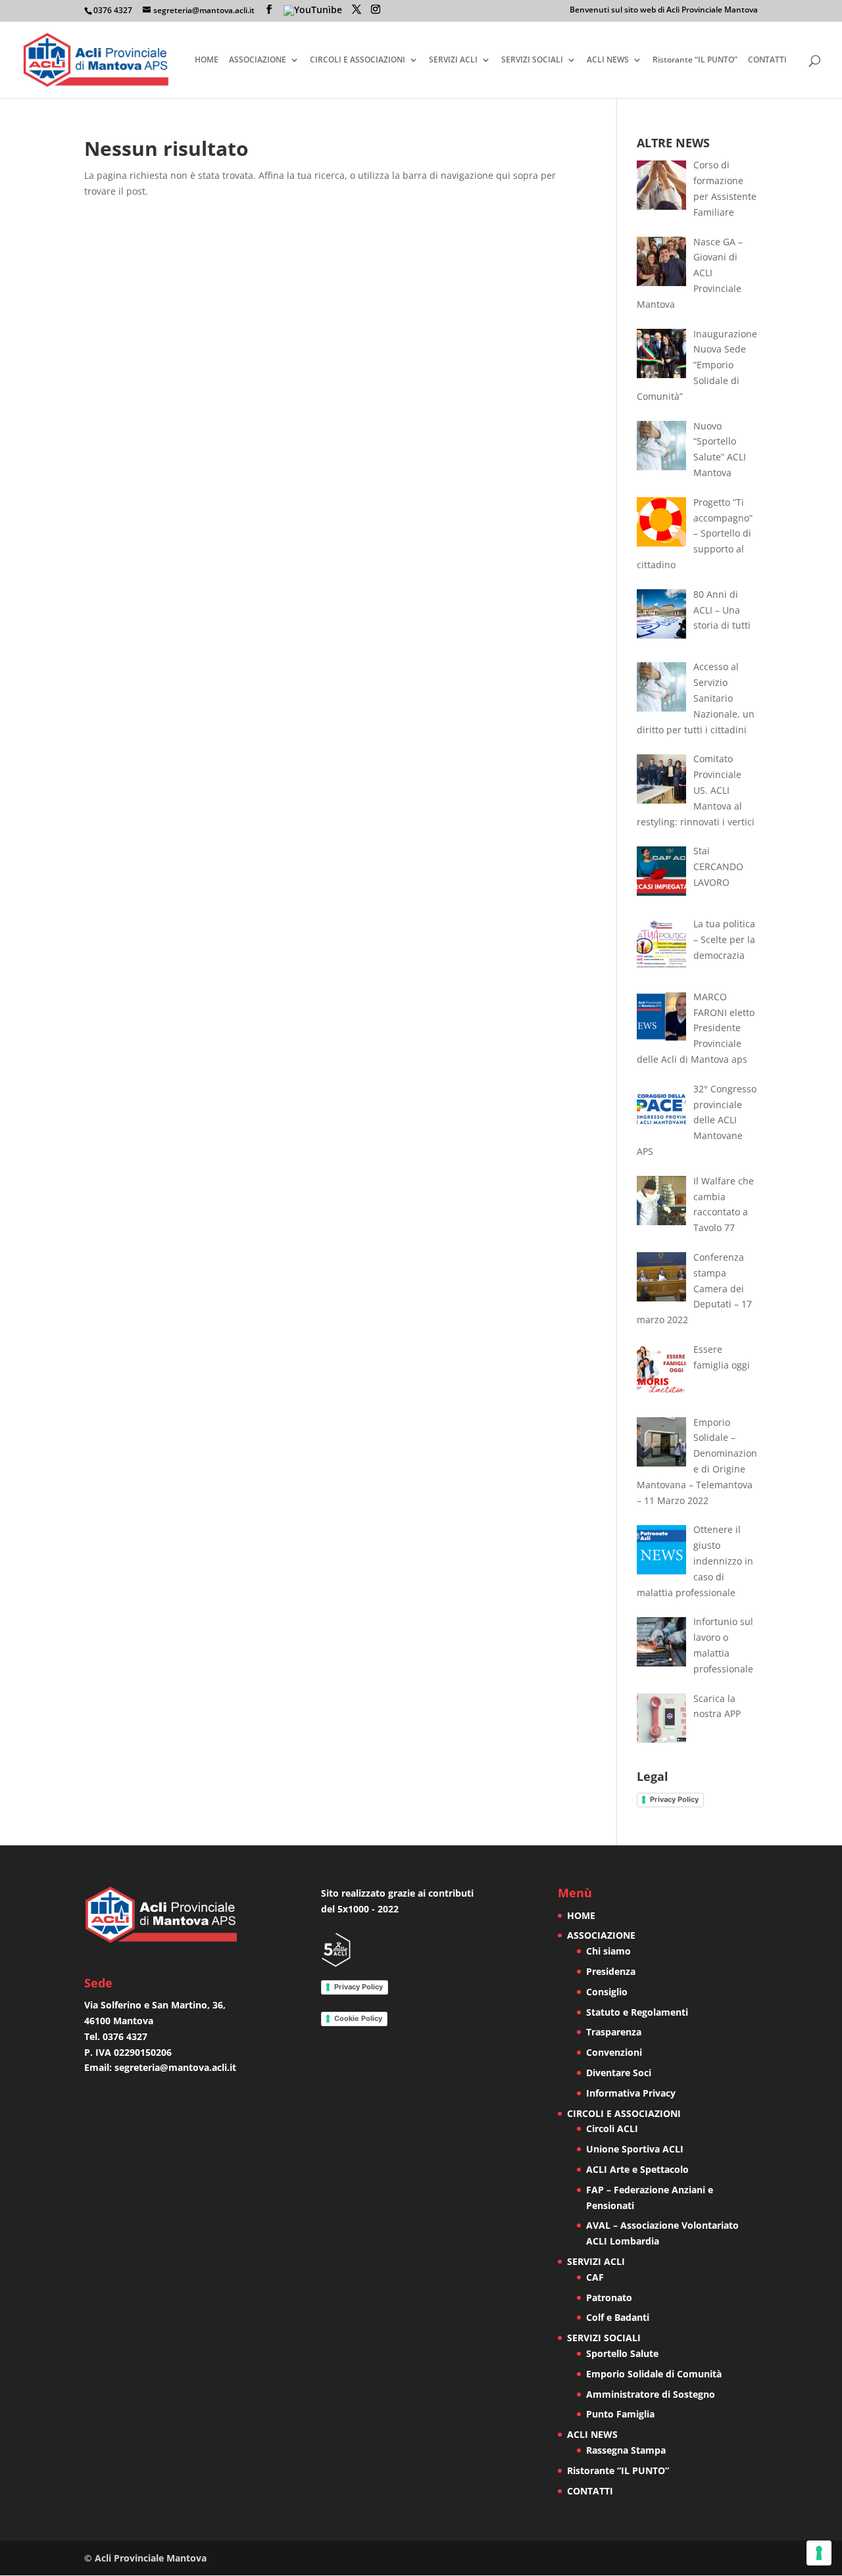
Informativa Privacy (631, 2093)
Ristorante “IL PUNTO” (695, 60)
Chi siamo (608, 1951)
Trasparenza (614, 2032)
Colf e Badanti (618, 2317)
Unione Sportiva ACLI (635, 2149)
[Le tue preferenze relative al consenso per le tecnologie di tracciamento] (819, 2553)
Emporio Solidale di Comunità (654, 2374)
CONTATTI (767, 60)
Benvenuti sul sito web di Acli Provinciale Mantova (664, 11)
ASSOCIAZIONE (258, 60)
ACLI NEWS (608, 60)
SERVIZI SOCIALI (532, 60)
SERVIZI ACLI (453, 60)
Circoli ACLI (612, 2128)
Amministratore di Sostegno (651, 2394)
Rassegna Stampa (626, 2450)
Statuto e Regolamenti (637, 2012)
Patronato (609, 2297)
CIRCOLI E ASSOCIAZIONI (358, 60)
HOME (207, 60)
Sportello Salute (622, 2353)
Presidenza (611, 1971)
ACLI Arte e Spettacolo (637, 2169)
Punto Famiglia (620, 2414)
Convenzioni (614, 2052)
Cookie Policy (358, 2018)
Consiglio (607, 1992)
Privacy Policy (674, 1799)
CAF (595, 2277)
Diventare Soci (619, 2073)
